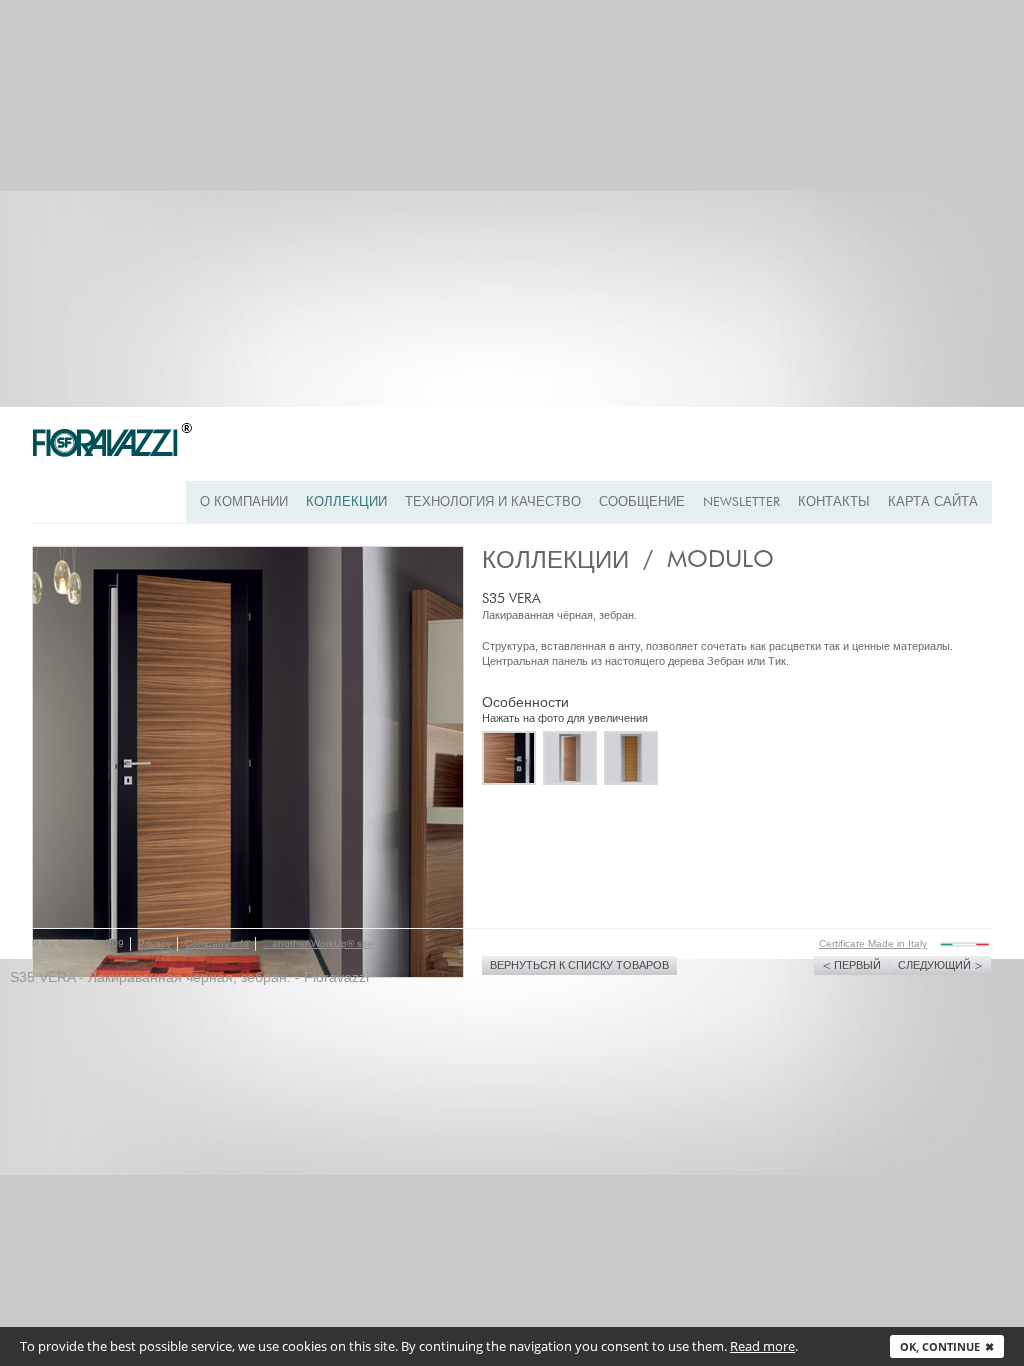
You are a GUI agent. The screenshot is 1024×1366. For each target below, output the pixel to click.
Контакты (834, 502)
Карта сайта (933, 502)
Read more (762, 1346)
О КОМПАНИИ (244, 502)
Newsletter (741, 502)
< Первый (851, 965)
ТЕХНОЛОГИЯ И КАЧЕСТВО (493, 502)
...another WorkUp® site (318, 943)
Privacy (154, 943)
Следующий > (940, 965)
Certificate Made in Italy (873, 943)
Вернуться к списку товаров (579, 965)
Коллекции (346, 502)
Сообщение (642, 502)
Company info (217, 943)
